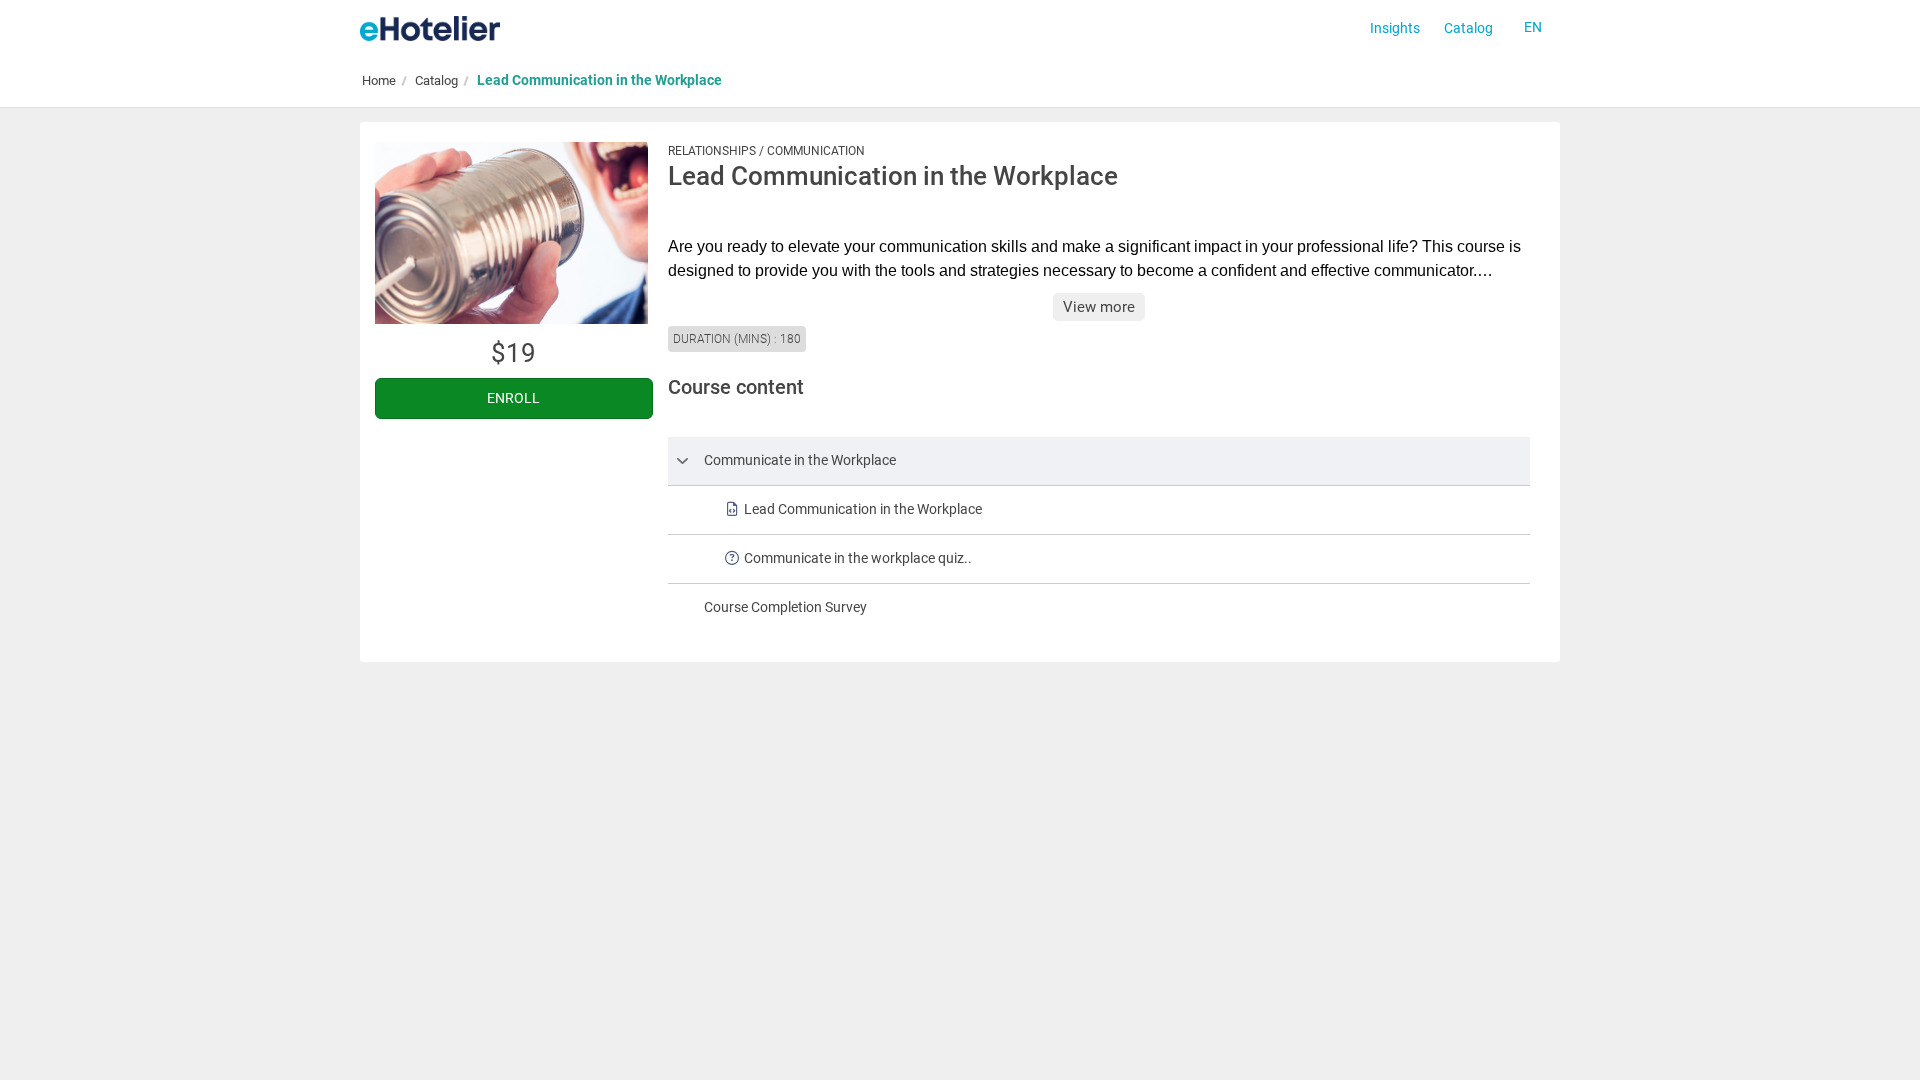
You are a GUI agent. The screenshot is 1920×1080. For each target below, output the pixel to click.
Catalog (1468, 28)
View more (1099, 307)
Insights (1395, 28)
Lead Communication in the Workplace (599, 80)
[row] (1099, 461)
